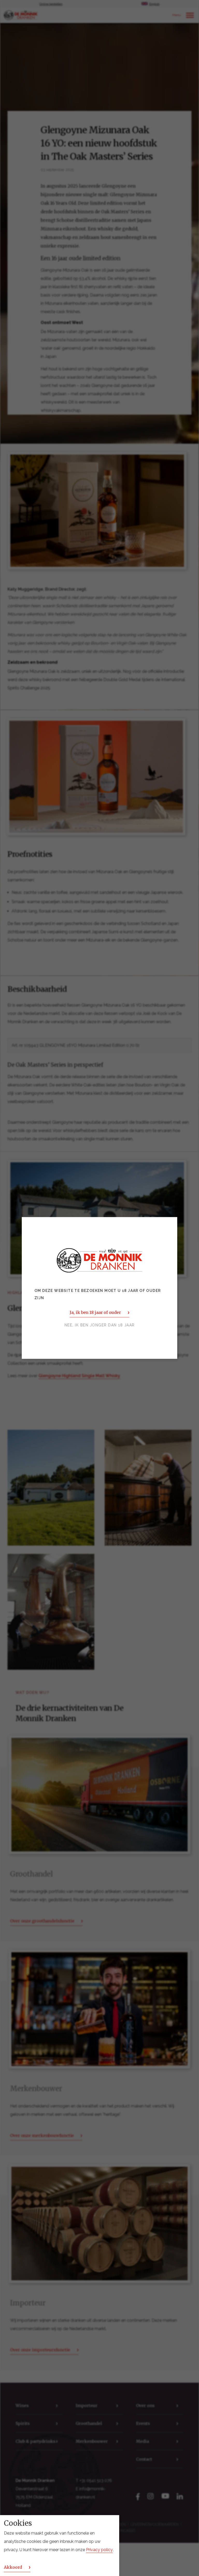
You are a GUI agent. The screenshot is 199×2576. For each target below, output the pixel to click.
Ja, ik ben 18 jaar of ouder (95, 1313)
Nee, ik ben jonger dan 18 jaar (100, 1325)
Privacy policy (99, 2550)
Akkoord (13, 2567)
